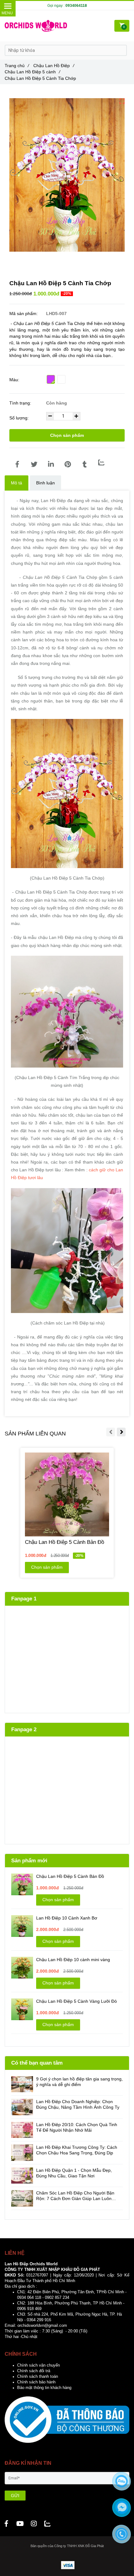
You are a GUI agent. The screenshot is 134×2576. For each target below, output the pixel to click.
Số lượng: (20, 418)
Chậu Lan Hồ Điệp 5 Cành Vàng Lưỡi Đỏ (77, 2001)
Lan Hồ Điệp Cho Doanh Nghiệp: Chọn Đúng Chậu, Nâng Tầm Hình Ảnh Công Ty (78, 2104)
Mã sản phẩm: (24, 313)
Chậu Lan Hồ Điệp (54, 66)
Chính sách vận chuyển (38, 2365)
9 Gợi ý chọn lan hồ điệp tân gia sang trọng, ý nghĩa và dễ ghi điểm (79, 2082)
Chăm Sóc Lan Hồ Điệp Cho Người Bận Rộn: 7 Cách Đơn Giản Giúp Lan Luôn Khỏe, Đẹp (75, 2196)
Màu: (14, 380)
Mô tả (17, 483)
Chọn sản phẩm (67, 435)
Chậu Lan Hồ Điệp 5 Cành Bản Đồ (70, 1876)
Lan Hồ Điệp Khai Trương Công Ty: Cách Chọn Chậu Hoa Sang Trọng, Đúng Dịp (77, 2150)
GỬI (15, 2496)
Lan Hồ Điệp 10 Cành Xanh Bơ (67, 1918)
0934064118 (76, 6)
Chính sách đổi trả (34, 2371)
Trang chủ (17, 66)
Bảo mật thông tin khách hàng (44, 2388)
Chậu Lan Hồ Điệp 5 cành (32, 72)
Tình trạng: (21, 403)
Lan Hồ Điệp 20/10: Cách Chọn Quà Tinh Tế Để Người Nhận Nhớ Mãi (77, 2127)
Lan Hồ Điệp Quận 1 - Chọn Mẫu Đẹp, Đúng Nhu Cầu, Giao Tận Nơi (74, 2173)
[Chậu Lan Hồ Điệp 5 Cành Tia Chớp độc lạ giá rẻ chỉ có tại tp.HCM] (17, 464)
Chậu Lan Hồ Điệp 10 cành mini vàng (73, 1960)
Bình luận (45, 483)
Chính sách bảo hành (36, 2382)
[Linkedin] (51, 464)
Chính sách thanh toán (38, 2377)
